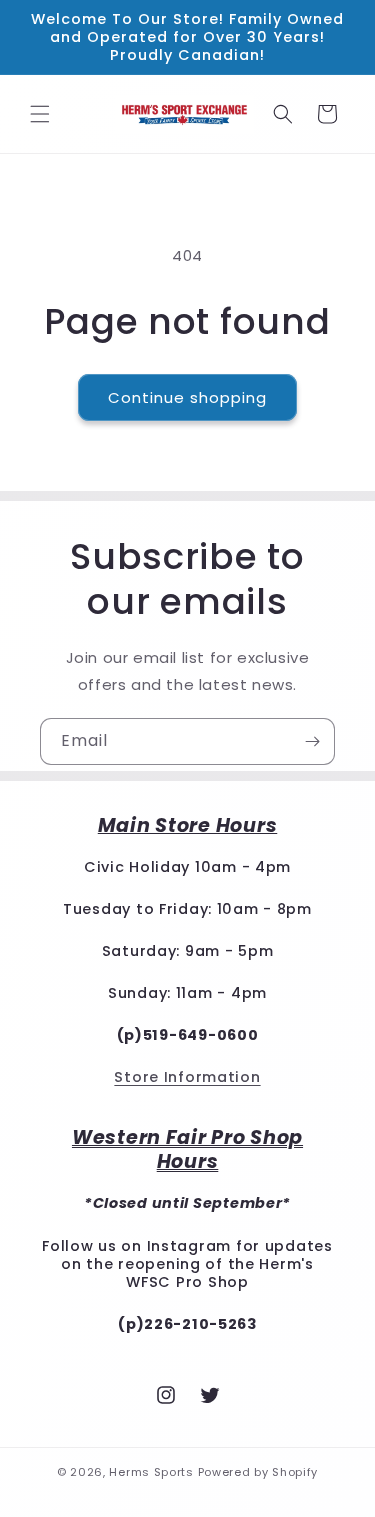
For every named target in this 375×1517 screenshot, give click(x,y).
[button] (40, 114)
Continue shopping (187, 397)
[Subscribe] (312, 741)
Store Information (187, 1077)
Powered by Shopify (258, 1472)
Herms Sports (151, 1472)
